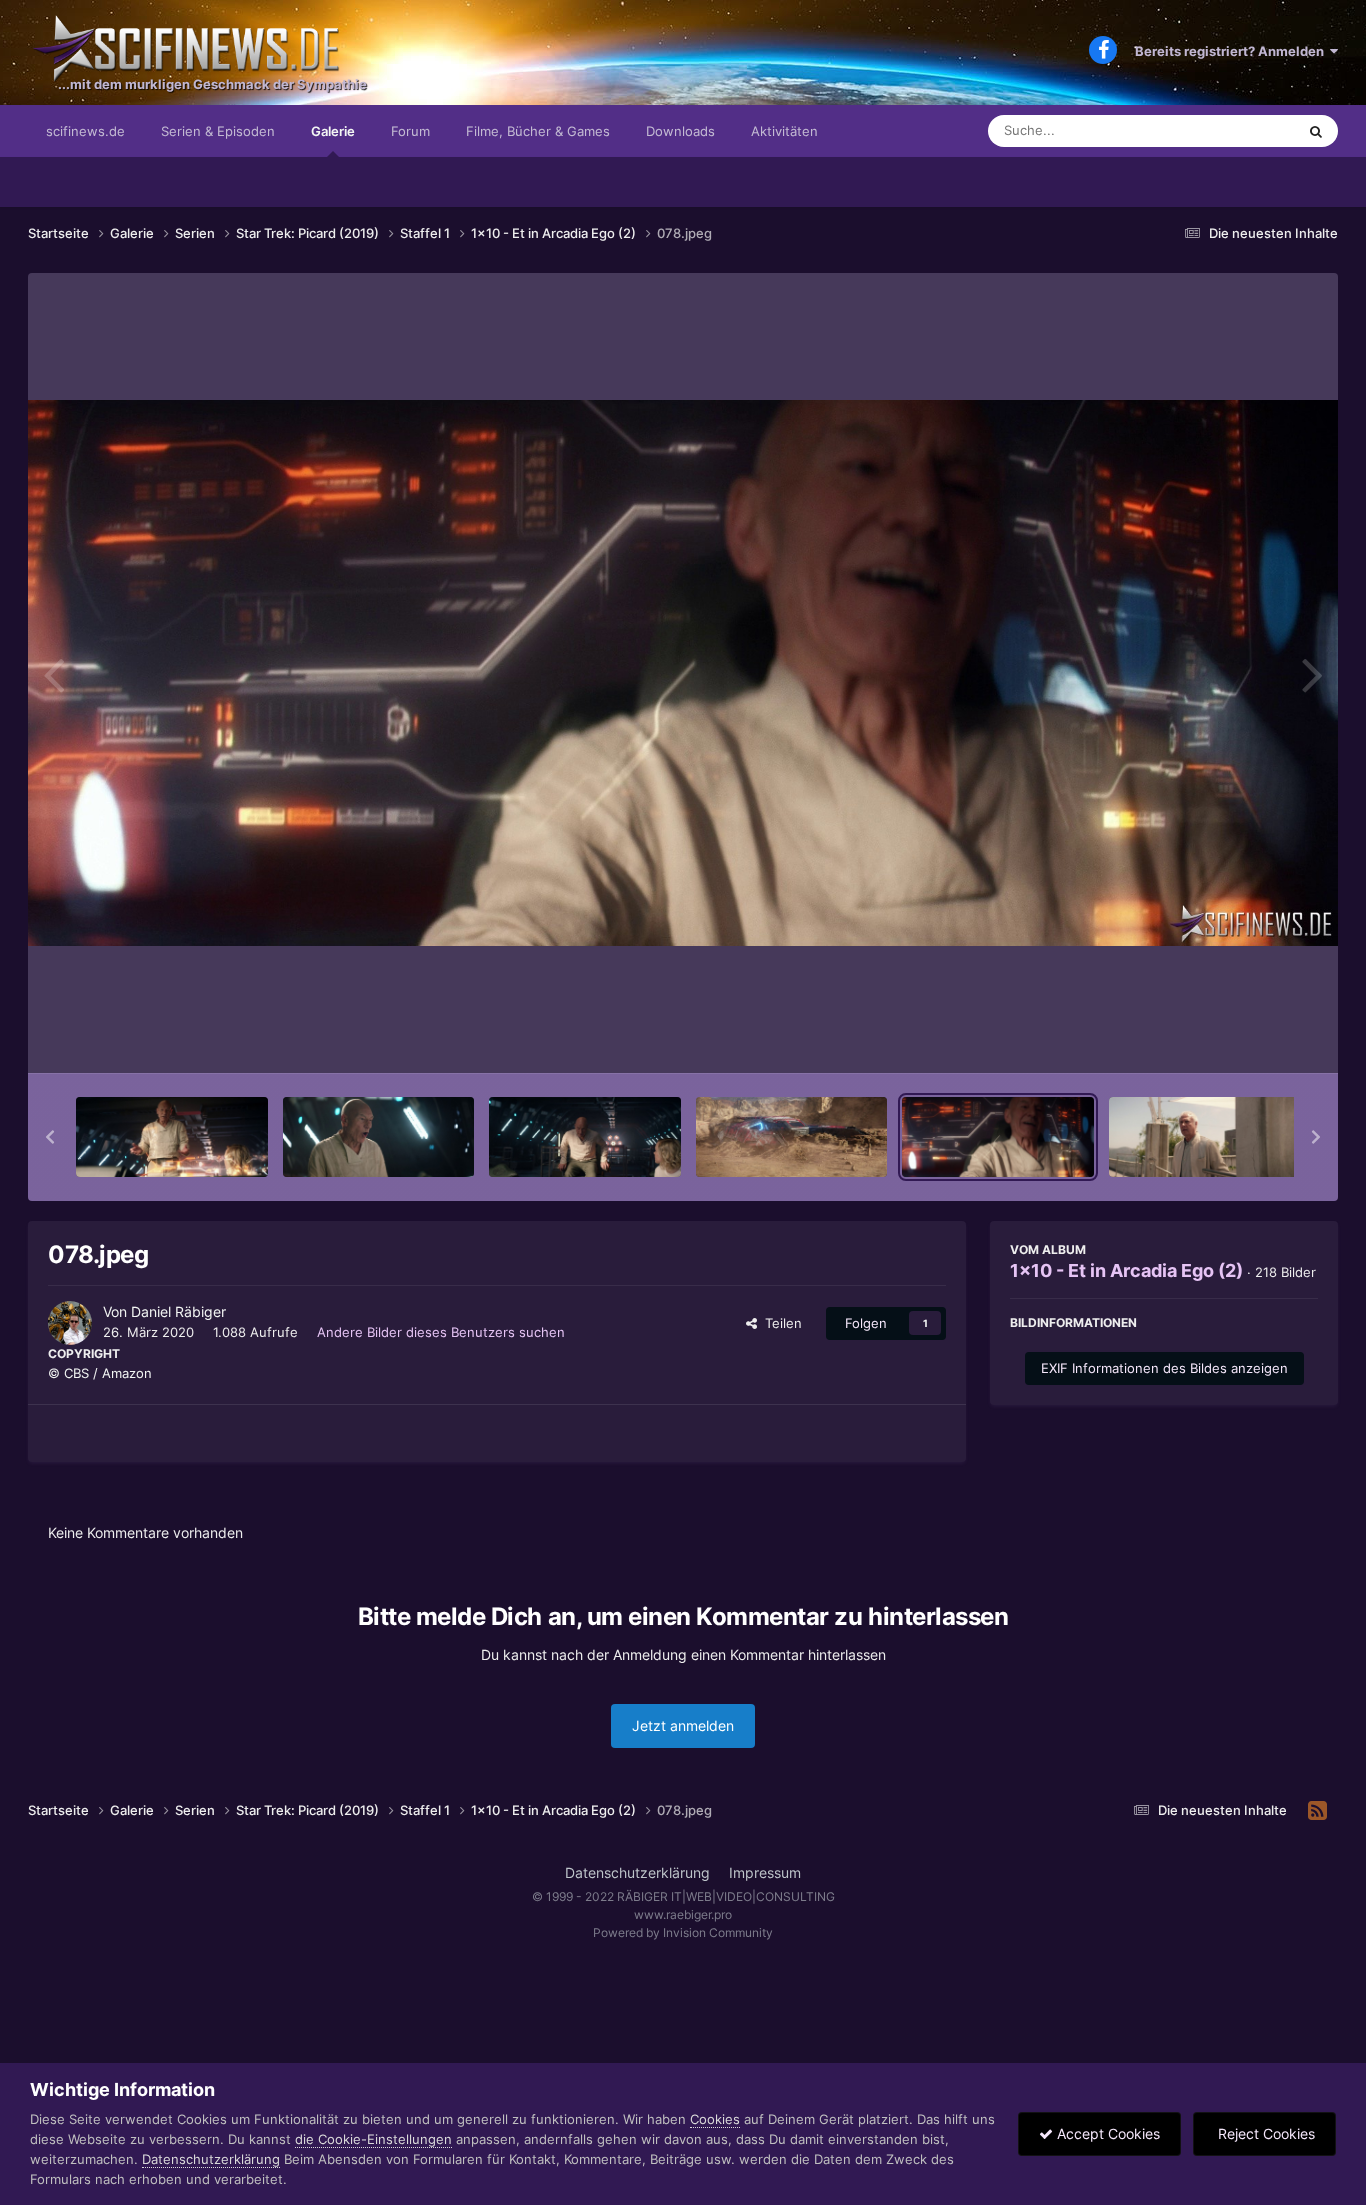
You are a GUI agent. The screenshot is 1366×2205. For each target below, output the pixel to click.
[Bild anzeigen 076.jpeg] (585, 1137)
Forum (410, 131)
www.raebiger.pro (683, 1914)
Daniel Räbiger (178, 1311)
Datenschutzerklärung (637, 1872)
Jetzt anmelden (683, 1725)
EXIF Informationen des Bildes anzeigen (1164, 1368)
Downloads (680, 131)
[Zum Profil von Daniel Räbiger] (70, 1323)
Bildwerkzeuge (1247, 1037)
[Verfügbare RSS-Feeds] (1317, 1811)
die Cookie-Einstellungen (373, 2139)
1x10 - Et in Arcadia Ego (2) (1126, 1270)
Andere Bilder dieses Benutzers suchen (441, 1332)
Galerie (333, 131)
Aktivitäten (784, 131)
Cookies (715, 2119)
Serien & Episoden (218, 131)
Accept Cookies (1106, 2133)
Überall (1247, 130)
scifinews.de (85, 131)
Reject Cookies (1264, 2133)
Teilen (779, 1323)
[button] (50, 1137)
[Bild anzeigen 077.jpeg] (792, 1137)
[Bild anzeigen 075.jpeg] (379, 1137)
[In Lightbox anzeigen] (683, 673)
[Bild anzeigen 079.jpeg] (1205, 1137)
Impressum (765, 1872)
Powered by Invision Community (683, 1932)
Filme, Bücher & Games (538, 131)
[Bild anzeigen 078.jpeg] (998, 1137)
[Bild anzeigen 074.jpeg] (172, 1137)
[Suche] (1316, 131)
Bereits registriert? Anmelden (1232, 51)
